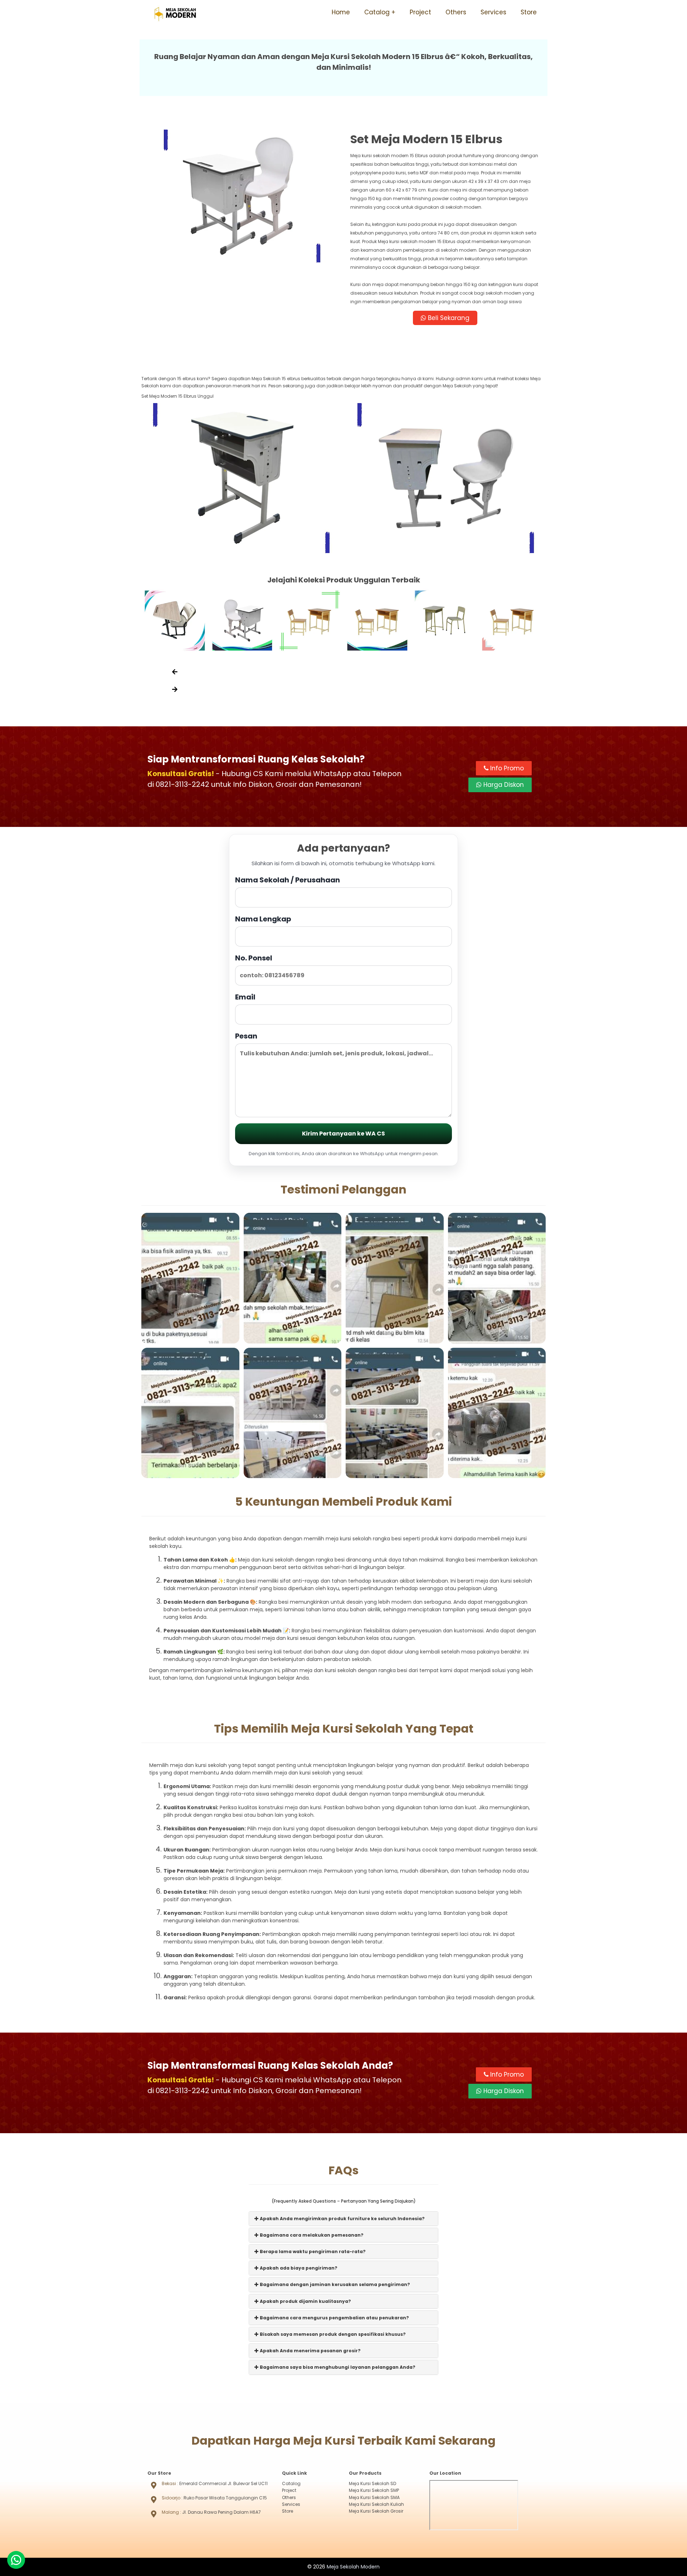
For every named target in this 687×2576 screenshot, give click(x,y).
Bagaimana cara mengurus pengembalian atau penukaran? (334, 2318)
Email (245, 997)
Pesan (246, 1036)
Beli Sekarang (448, 318)
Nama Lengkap (263, 919)
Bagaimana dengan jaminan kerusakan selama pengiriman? (334, 2284)
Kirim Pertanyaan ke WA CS (343, 1134)
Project (420, 12)
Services (493, 12)
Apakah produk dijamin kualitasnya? (305, 2301)
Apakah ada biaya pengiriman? (298, 2268)
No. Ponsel (254, 958)
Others (456, 12)
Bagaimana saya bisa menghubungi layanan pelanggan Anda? (337, 2367)
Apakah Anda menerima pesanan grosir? (310, 2351)
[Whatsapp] (16, 2560)
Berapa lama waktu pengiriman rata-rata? (312, 2251)
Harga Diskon (503, 785)
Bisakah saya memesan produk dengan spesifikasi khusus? (332, 2334)
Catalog (377, 12)
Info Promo (506, 768)
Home (341, 12)
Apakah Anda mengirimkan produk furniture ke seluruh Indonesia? (342, 2219)
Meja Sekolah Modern (353, 2567)
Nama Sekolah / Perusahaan (288, 880)
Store (529, 12)
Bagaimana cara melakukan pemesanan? (311, 2235)
